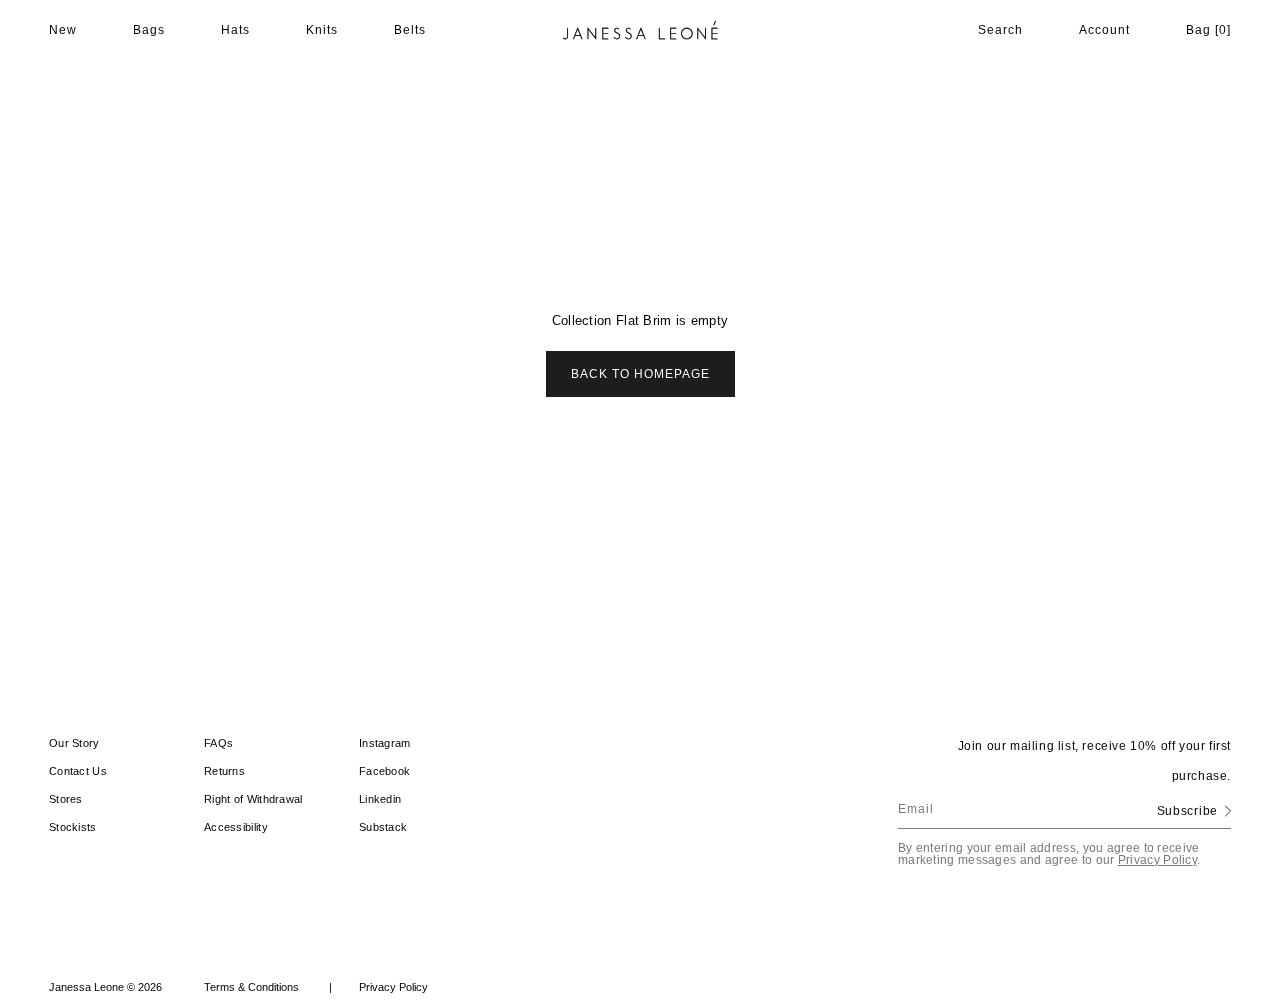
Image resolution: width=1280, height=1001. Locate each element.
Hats (235, 30)
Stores (66, 799)
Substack (383, 827)
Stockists (73, 827)
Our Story (74, 743)
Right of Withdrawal (253, 799)
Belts (410, 30)
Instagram (385, 743)
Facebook (384, 771)
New (63, 30)
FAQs (218, 743)
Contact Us (78, 771)
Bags (149, 30)
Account (1104, 30)
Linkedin (380, 799)
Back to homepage (640, 374)
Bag (1208, 30)
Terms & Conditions (268, 987)
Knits (322, 30)
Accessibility (236, 827)
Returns (224, 771)
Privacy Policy (1157, 860)
